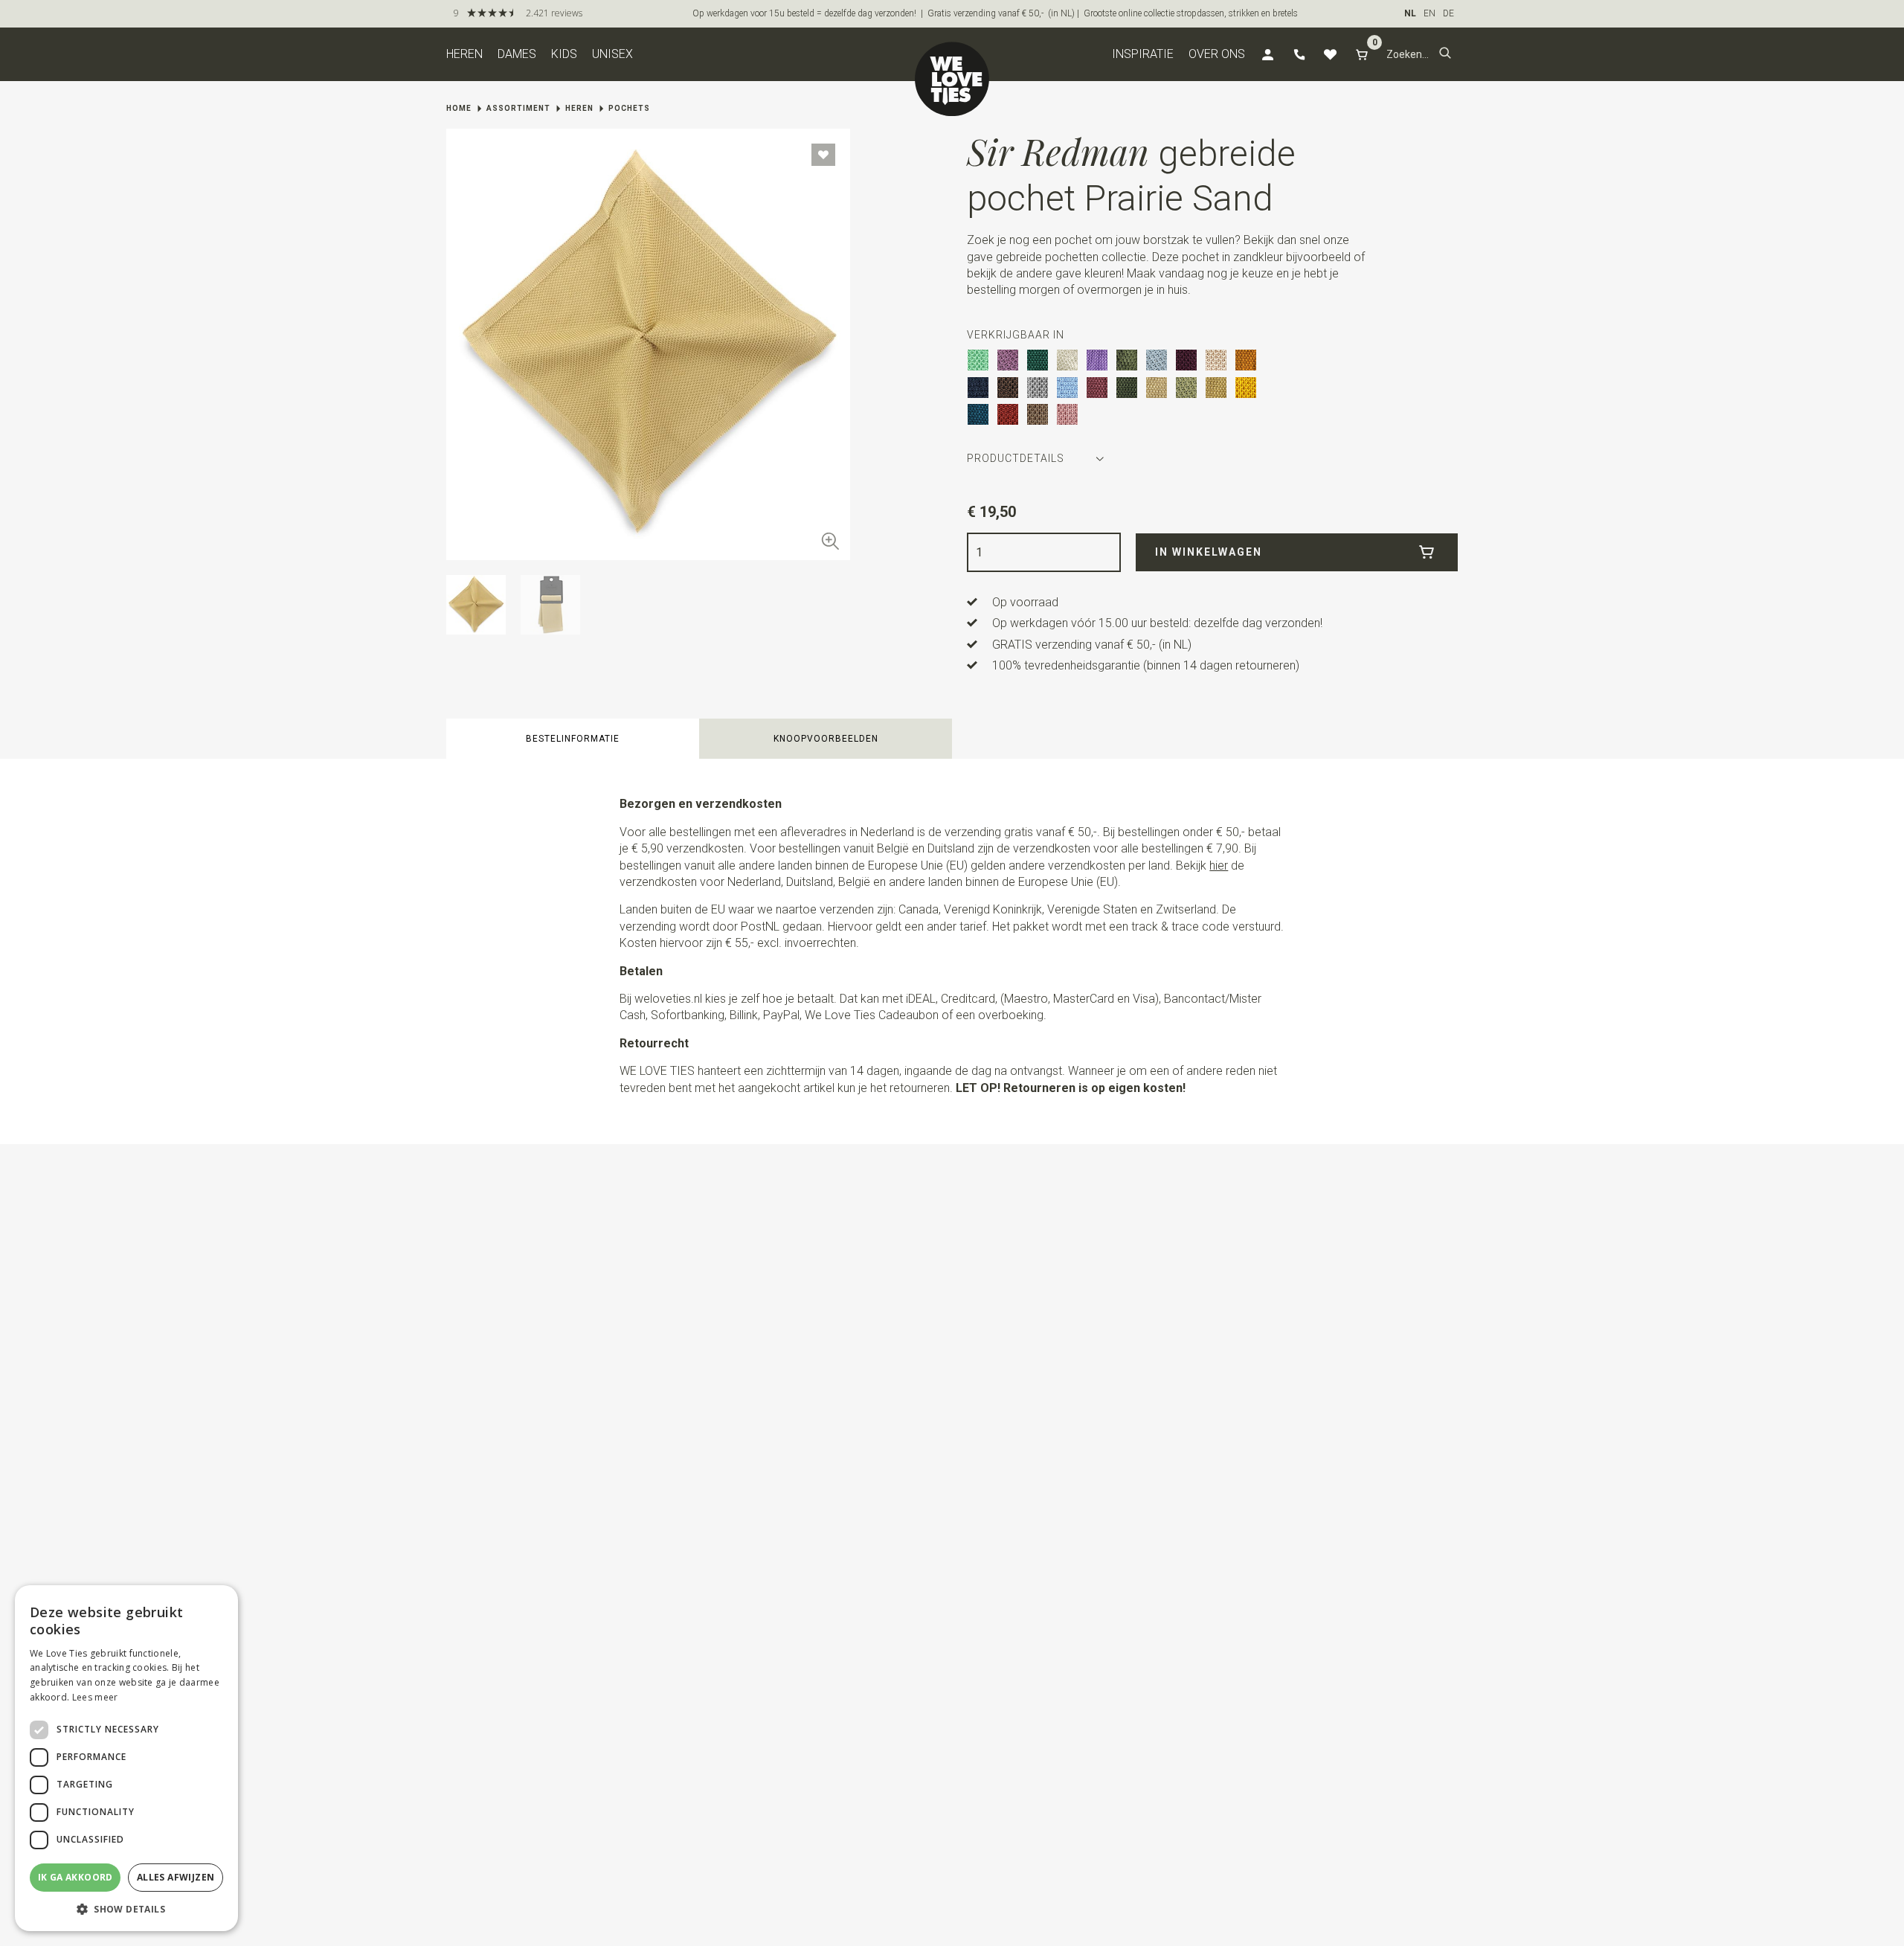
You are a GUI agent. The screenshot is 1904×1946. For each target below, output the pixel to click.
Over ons (1217, 54)
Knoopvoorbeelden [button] (826, 739)
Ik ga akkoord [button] (75, 1877)
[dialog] (126, 1758)
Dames (517, 54)
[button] (1445, 54)
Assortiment (518, 108)
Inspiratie (1143, 54)
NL (1410, 13)
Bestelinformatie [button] (573, 739)
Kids (564, 54)
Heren (464, 54)
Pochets (629, 108)
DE (1448, 13)
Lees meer (95, 1697)
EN (1429, 13)
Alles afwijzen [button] (176, 1877)
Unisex (612, 54)
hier (1219, 866)
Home (459, 108)
